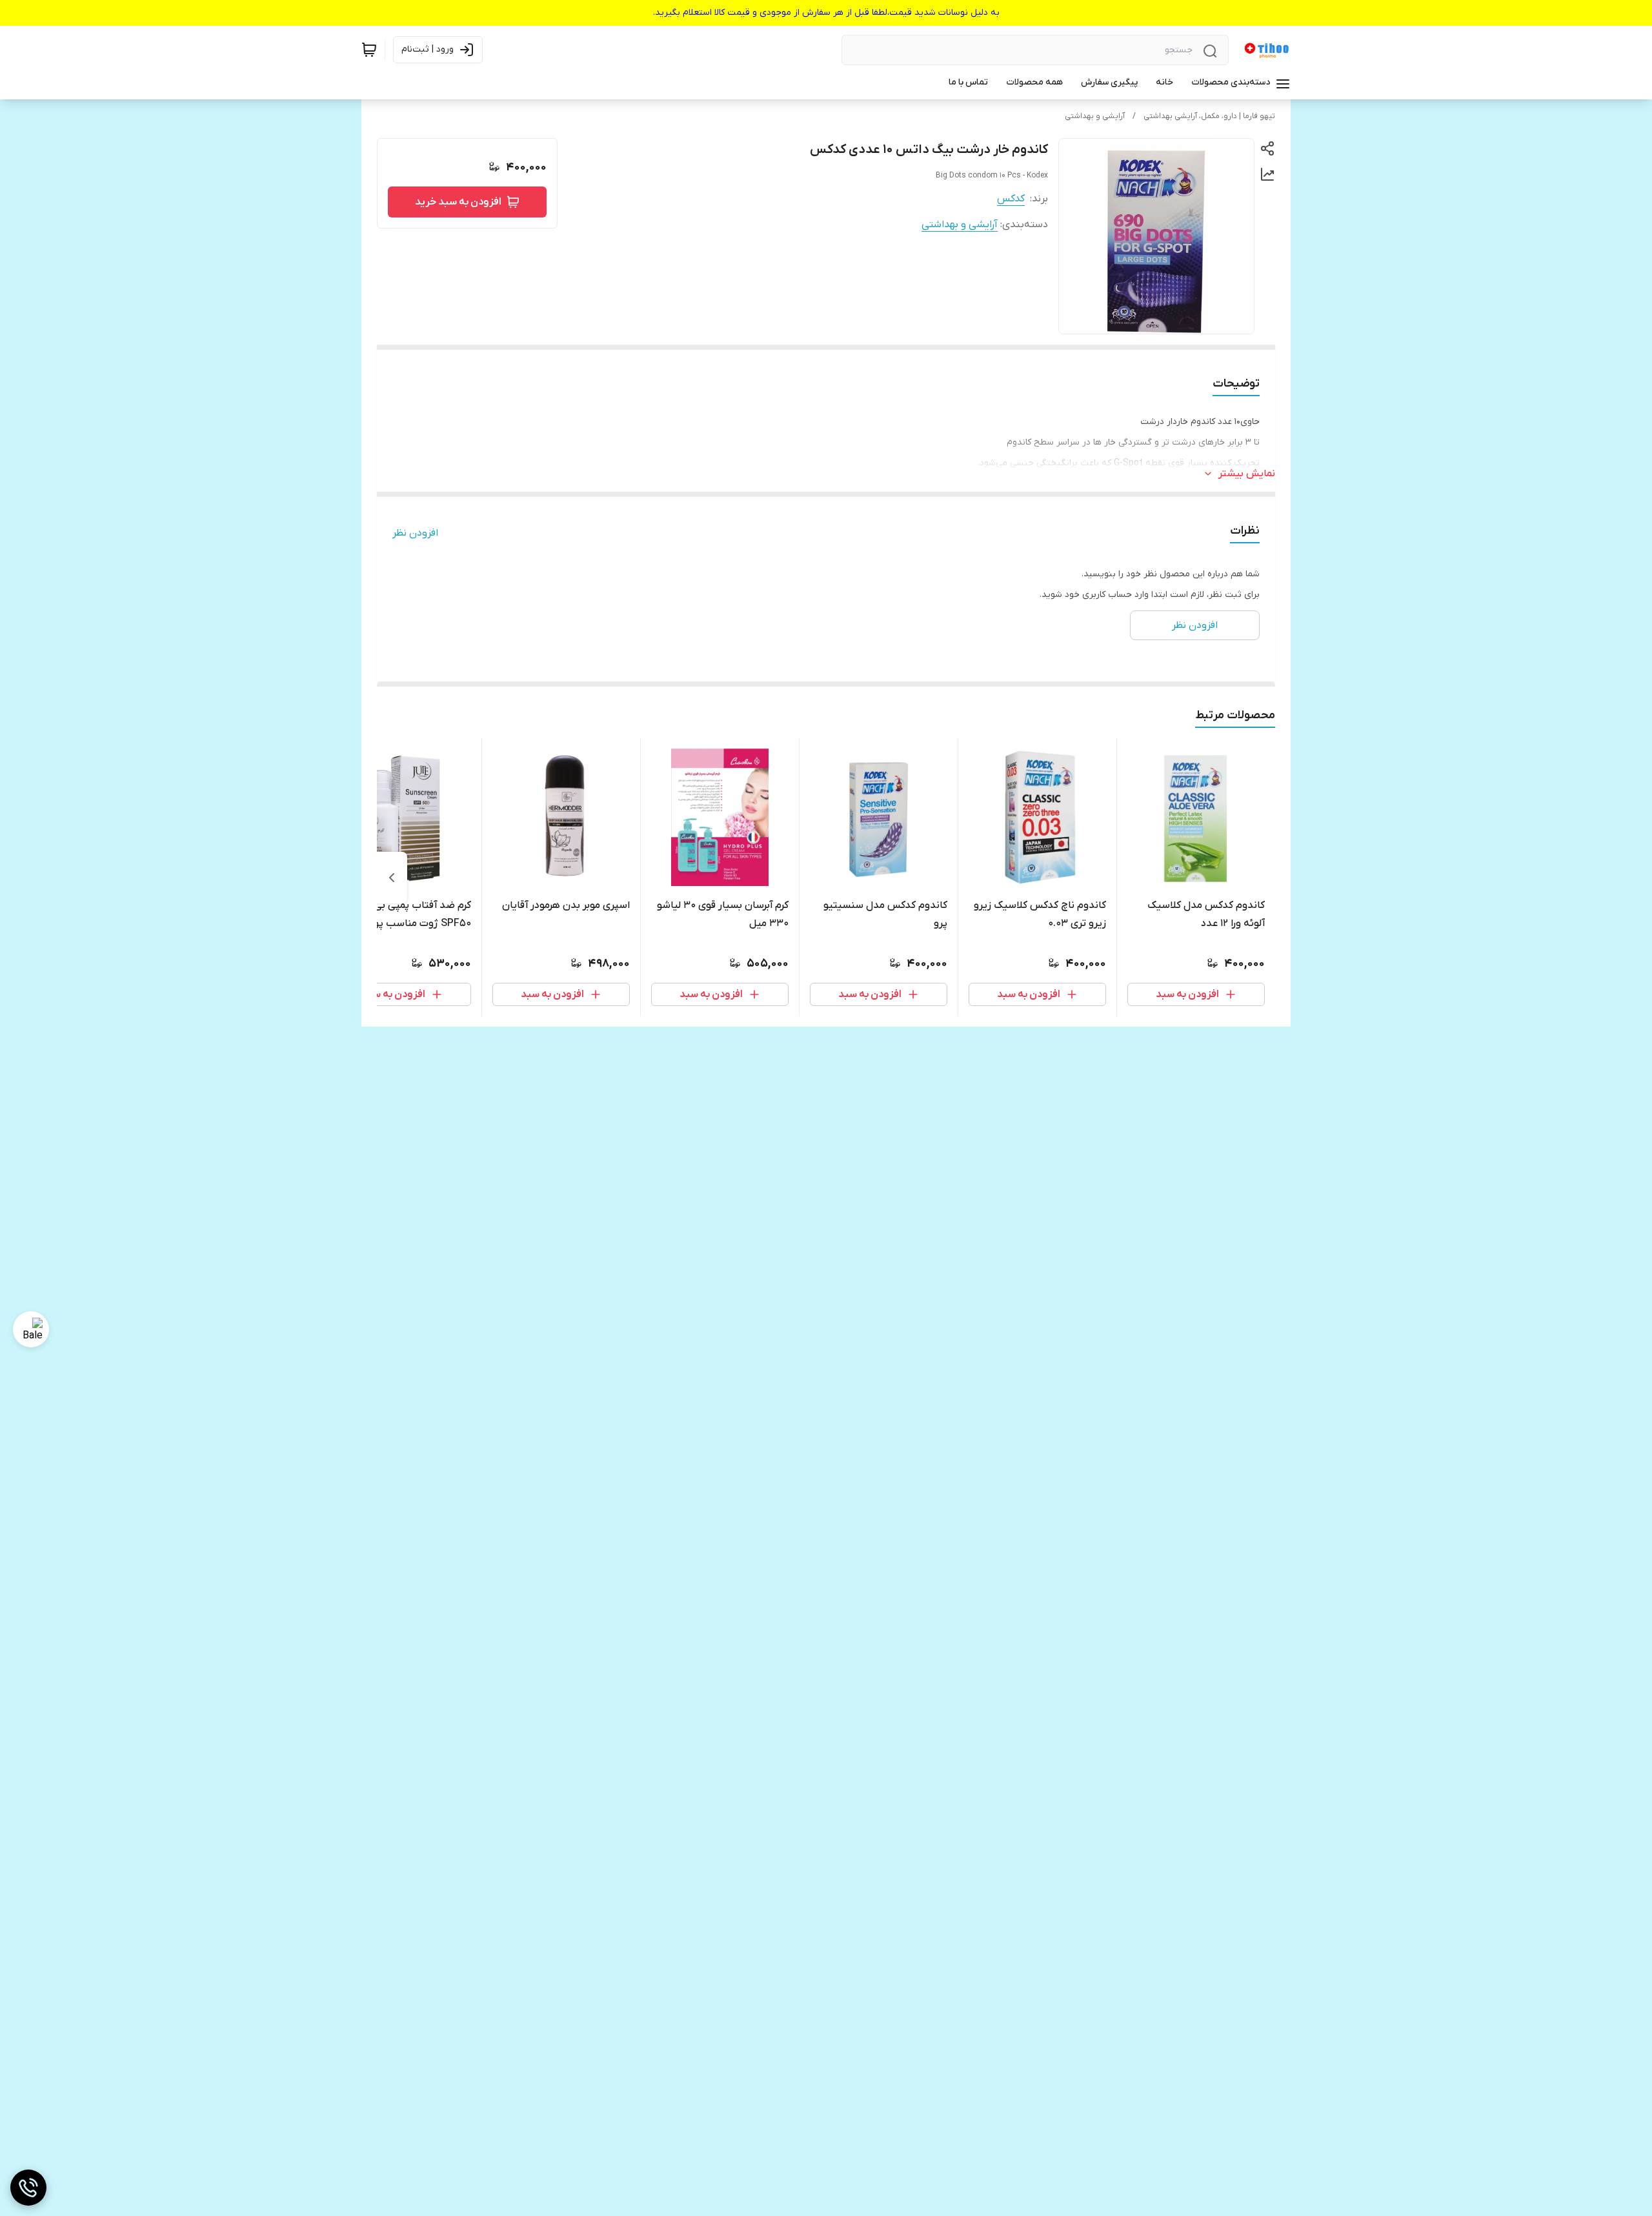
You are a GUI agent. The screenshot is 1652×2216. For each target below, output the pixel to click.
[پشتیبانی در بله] (31, 1329)
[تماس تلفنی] (28, 2188)
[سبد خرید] (369, 50)
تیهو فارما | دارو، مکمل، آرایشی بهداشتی (1209, 116)
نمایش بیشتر (1247, 474)
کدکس (1011, 199)
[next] (392, 878)
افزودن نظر (415, 533)
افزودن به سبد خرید (458, 202)
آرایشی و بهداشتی (1095, 116)
